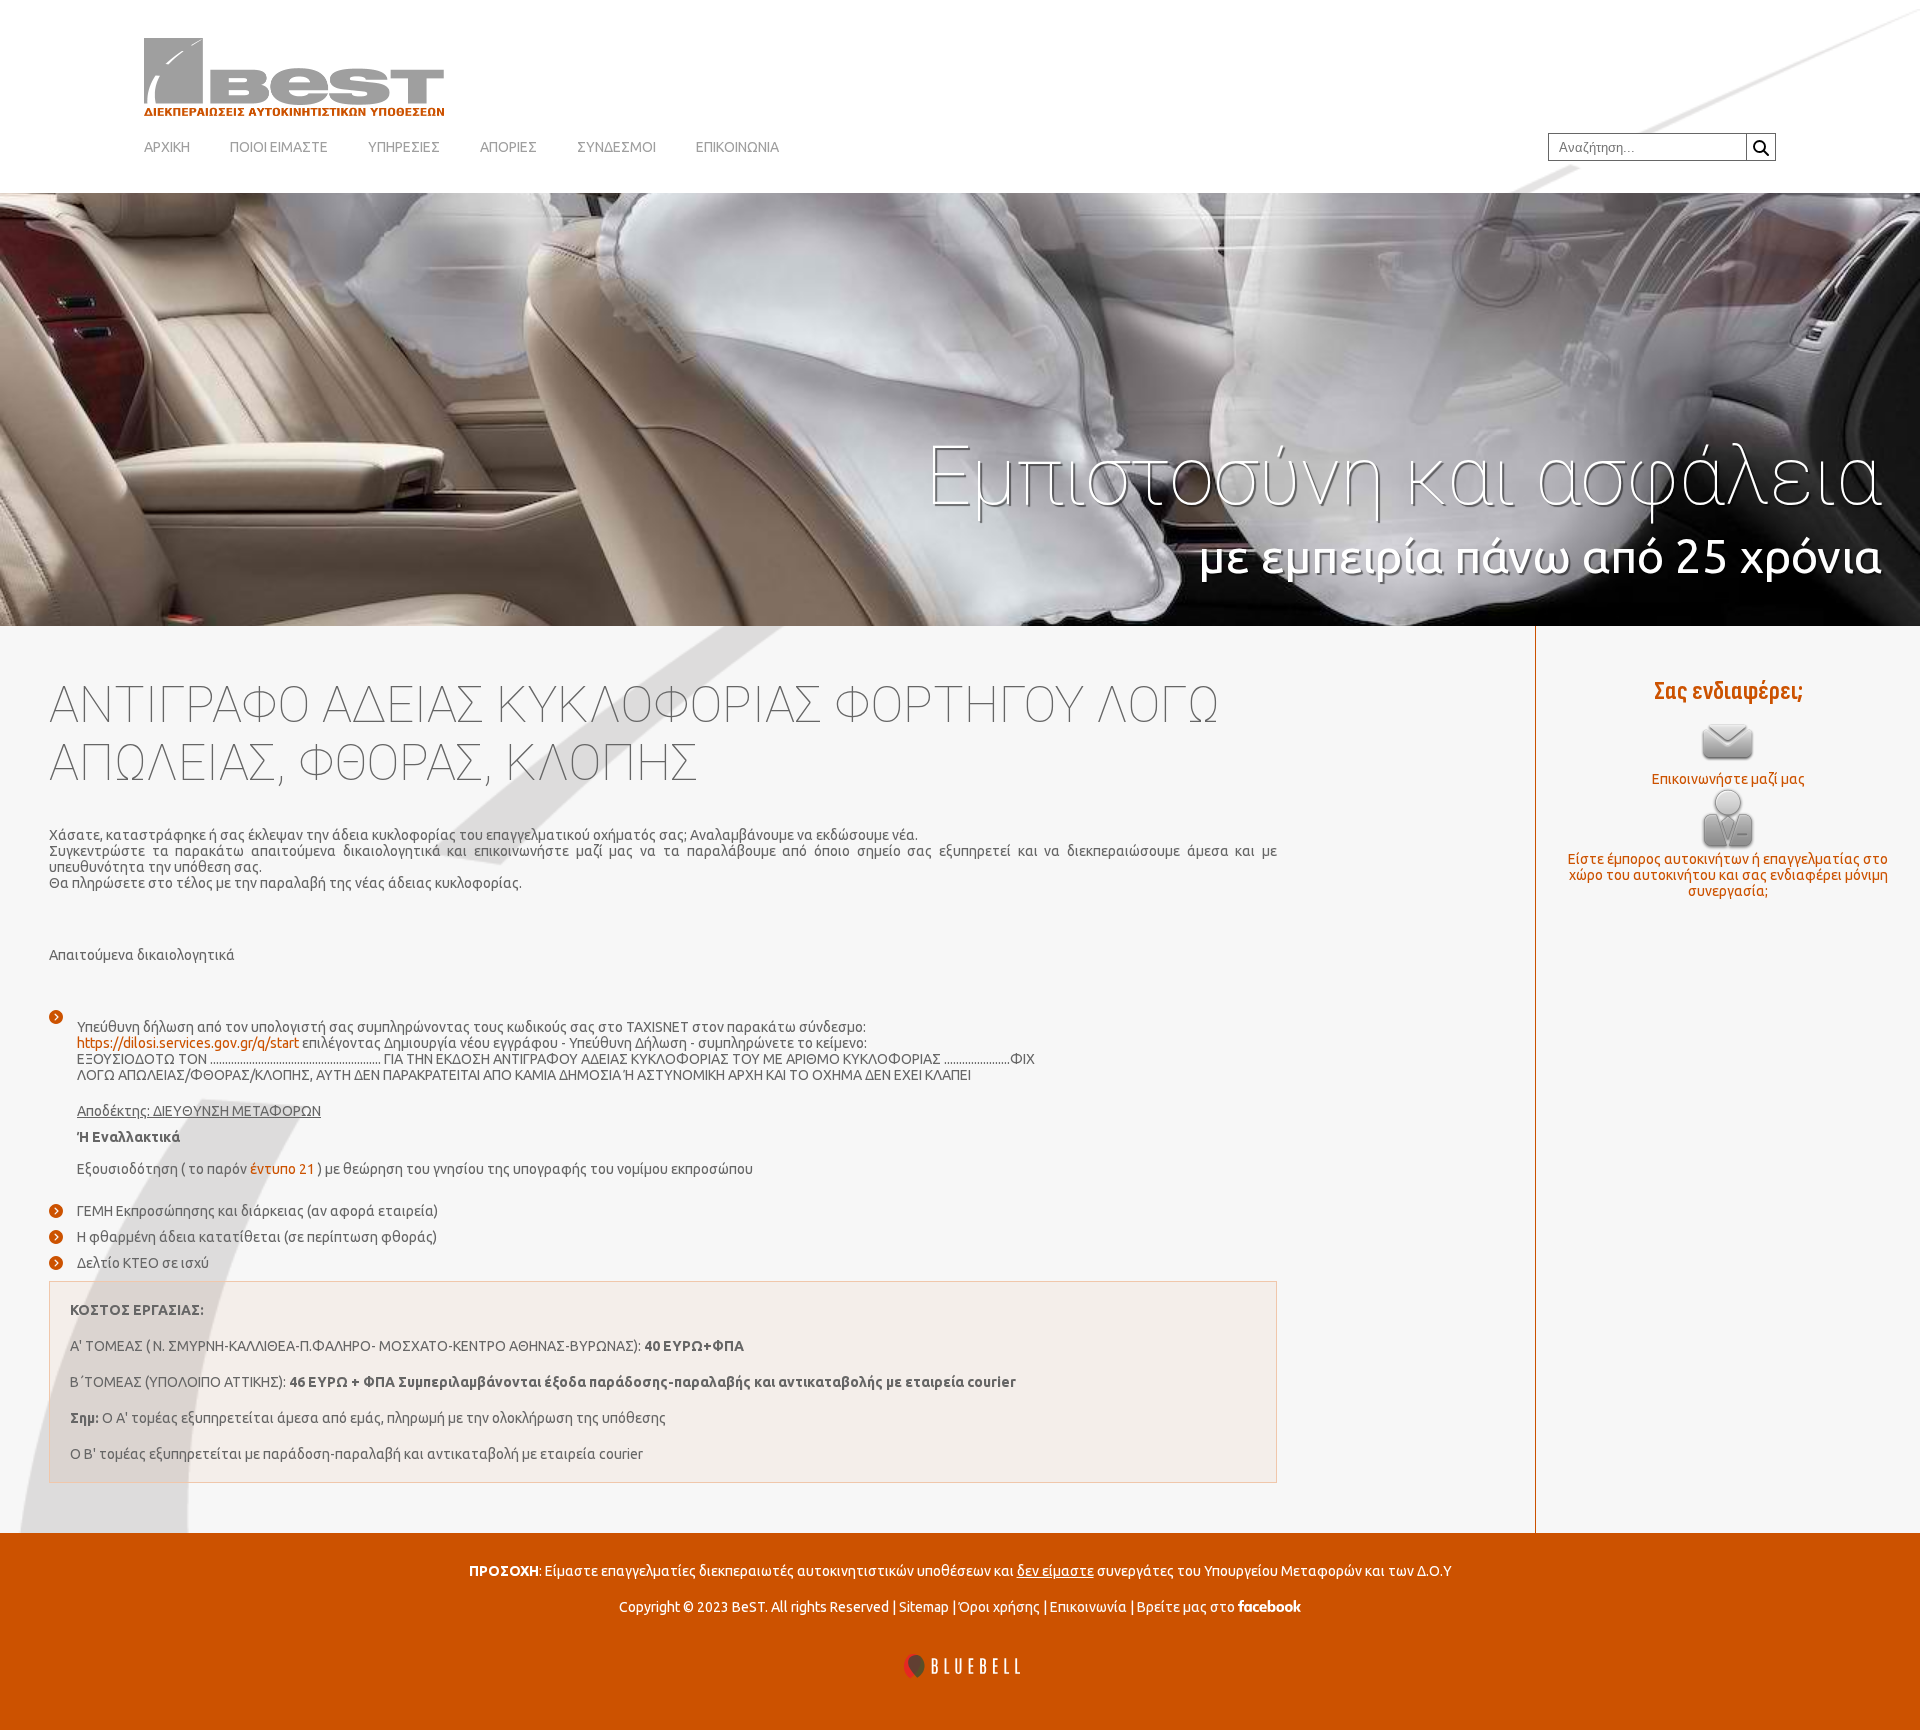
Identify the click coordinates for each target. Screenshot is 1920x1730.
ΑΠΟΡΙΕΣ (508, 147)
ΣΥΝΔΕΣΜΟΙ (616, 147)
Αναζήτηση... (1761, 147)
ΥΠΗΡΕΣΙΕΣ (404, 147)
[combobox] (1647, 147)
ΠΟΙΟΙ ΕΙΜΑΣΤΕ (279, 147)
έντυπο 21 (282, 1169)
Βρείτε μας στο (1187, 1607)
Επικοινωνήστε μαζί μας (1728, 779)
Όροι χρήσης (999, 1607)
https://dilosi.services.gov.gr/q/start (188, 1043)
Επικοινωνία (1088, 1607)
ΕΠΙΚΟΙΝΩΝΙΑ (737, 147)
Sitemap (924, 1607)
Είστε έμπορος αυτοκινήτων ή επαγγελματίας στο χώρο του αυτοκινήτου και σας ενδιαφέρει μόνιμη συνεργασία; (1728, 875)
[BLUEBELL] (960, 1667)
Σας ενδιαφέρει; (1728, 691)
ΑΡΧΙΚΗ (167, 147)
